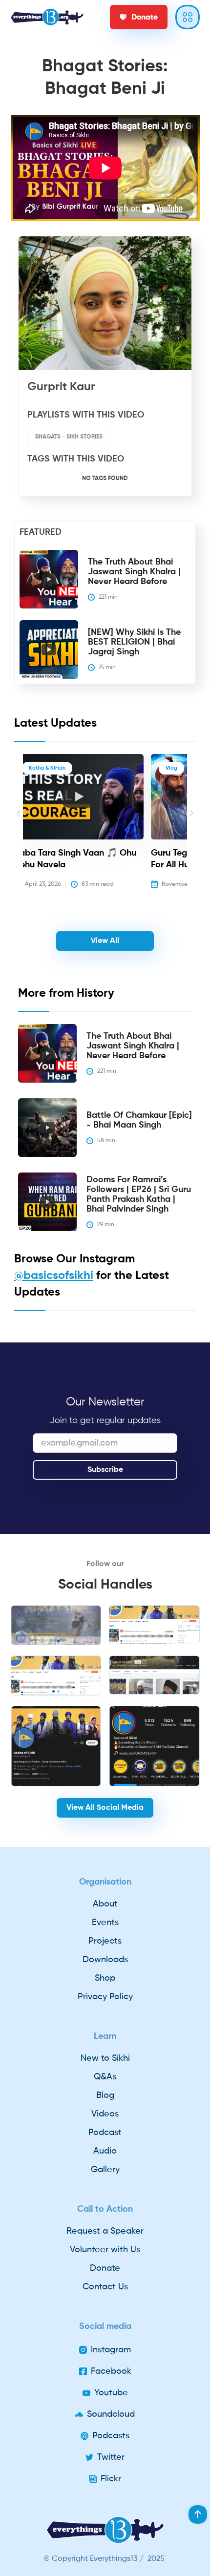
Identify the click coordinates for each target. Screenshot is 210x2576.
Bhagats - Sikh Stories (69, 437)
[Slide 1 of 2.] (56, 1625)
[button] (19, 828)
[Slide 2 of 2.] (56, 1675)
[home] (47, 17)
